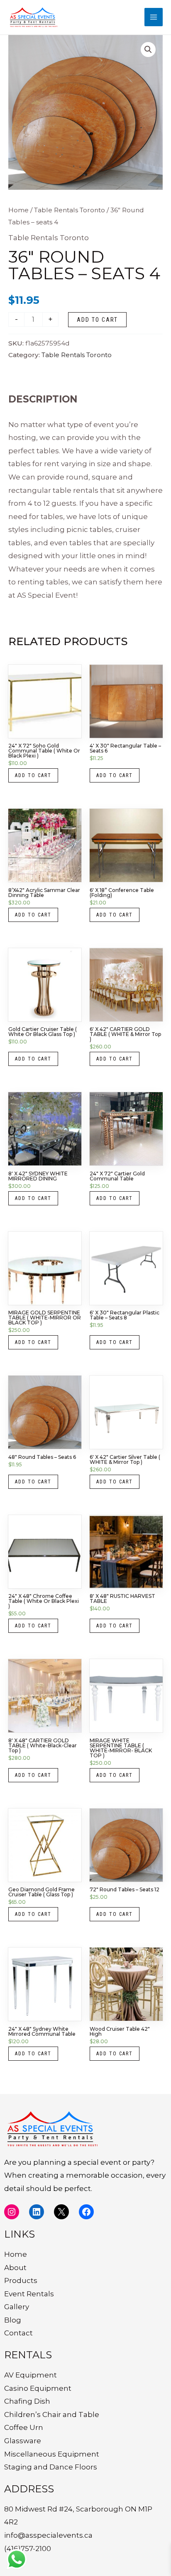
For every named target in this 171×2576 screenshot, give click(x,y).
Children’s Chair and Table (52, 2415)
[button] (148, 50)
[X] (61, 2212)
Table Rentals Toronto (70, 210)
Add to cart (97, 320)
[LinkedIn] (37, 2212)
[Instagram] (12, 2212)
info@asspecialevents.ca (48, 2535)
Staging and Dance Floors (51, 2467)
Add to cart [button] (33, 775)
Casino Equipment (38, 2388)
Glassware (23, 2441)
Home (18, 210)
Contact (18, 2333)
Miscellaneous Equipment (52, 2454)
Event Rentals (29, 2294)
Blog (13, 2320)
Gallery (17, 2307)
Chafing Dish (27, 2401)
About (15, 2268)
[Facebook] (86, 2212)
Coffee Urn (24, 2427)
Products (21, 2280)
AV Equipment (31, 2375)
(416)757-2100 (28, 2549)
